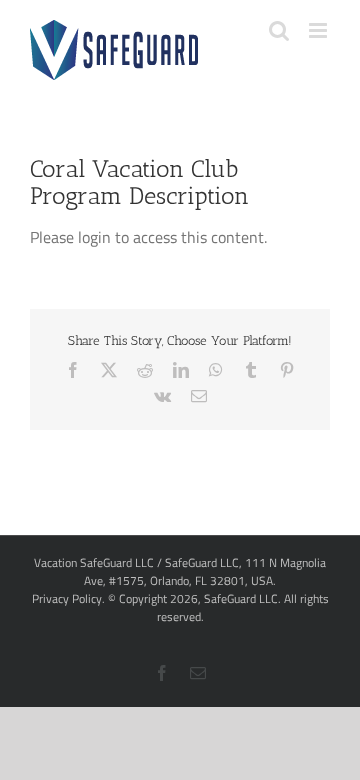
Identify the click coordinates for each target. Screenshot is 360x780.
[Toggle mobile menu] (319, 30)
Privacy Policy (67, 598)
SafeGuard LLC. (242, 598)
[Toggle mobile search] (279, 30)
